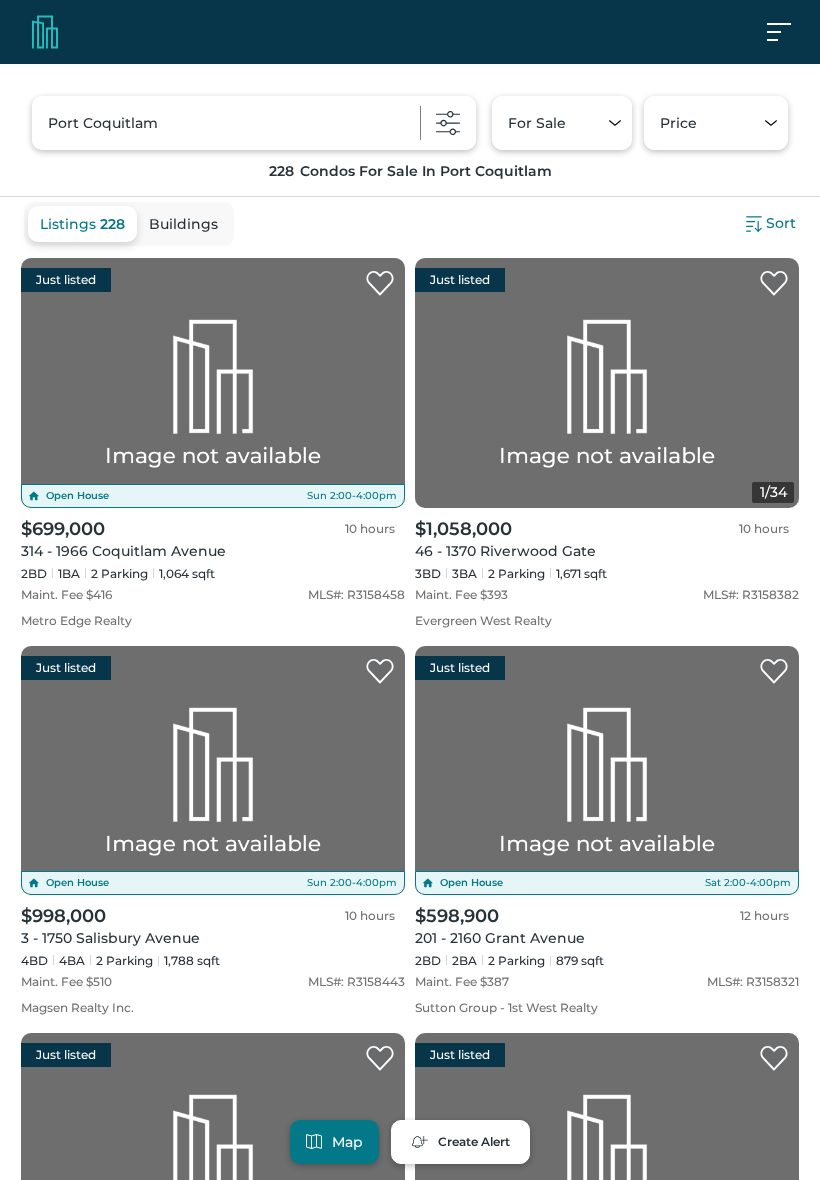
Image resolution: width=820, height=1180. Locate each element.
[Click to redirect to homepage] (45, 32)
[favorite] (380, 284)
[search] (254, 123)
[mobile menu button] (790, 32)
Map (347, 1142)
